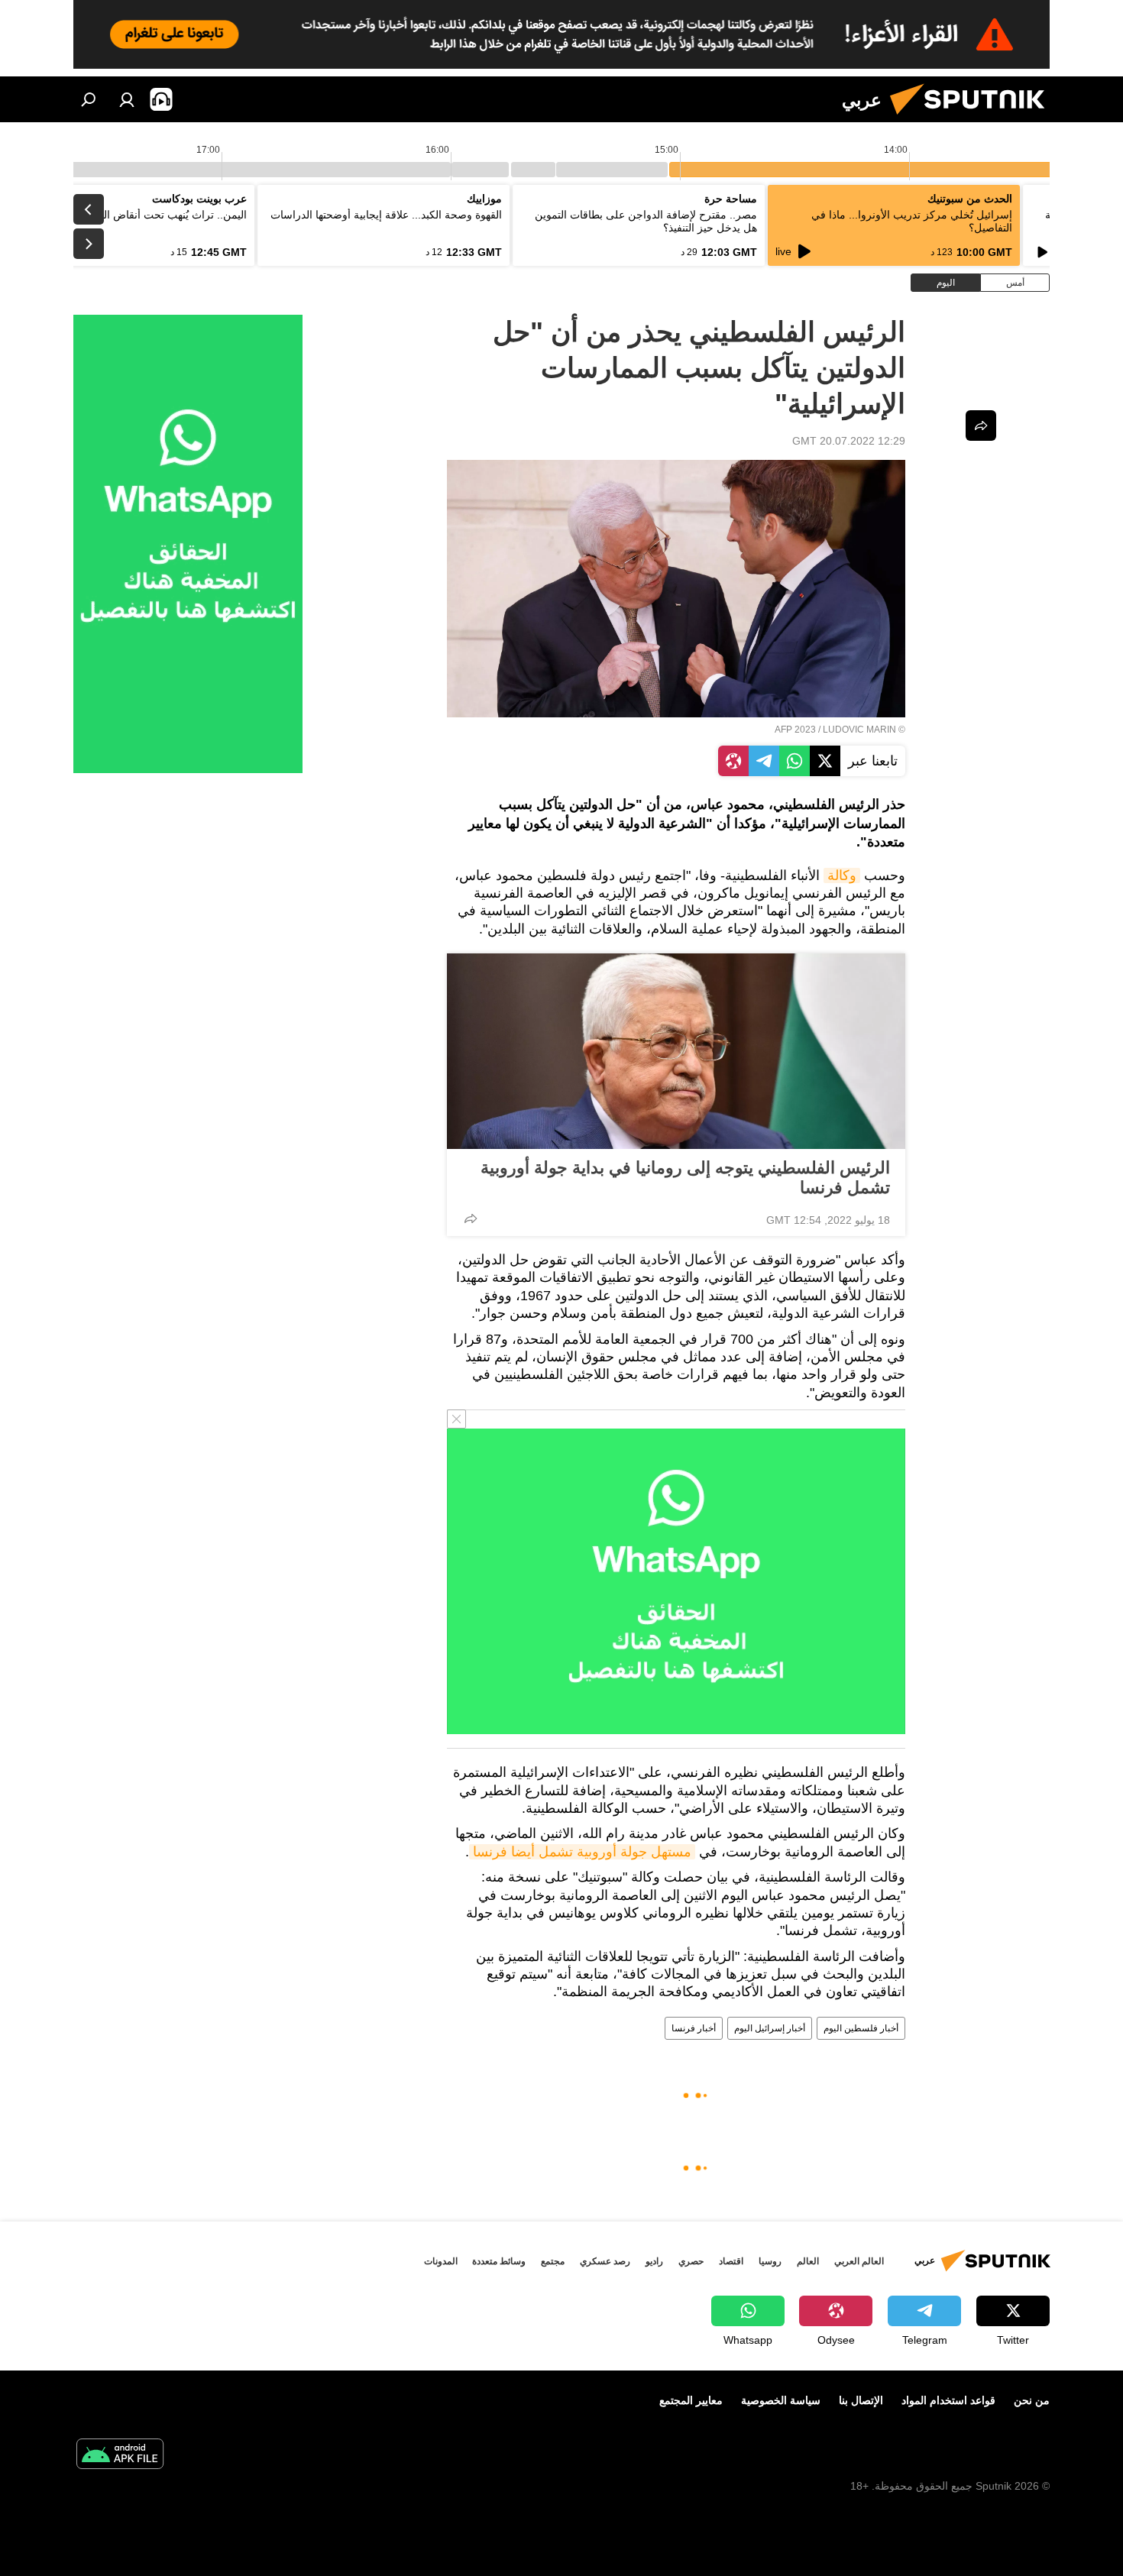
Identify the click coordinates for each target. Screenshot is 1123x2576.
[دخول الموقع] (127, 99)
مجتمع (553, 2261)
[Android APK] (120, 2456)
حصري (691, 2261)
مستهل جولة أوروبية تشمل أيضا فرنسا (582, 1852)
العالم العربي (859, 2261)
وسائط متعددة (499, 2261)
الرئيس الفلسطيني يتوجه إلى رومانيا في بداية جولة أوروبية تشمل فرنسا (685, 1178)
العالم (808, 2261)
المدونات (441, 2261)
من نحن (1032, 2400)
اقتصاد (731, 2261)
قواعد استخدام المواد (948, 2400)
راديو (654, 2261)
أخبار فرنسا (694, 2028)
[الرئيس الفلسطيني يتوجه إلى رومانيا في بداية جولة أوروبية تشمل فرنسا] (676, 1051)
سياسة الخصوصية (781, 2400)
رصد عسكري (605, 2261)
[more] (471, 1218)
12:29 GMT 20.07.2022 (849, 441)
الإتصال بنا (861, 2400)
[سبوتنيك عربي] (973, 118)
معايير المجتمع (691, 2400)
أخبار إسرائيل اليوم (770, 2028)
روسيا (770, 2261)
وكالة (842, 875)
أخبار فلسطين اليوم (861, 2028)
